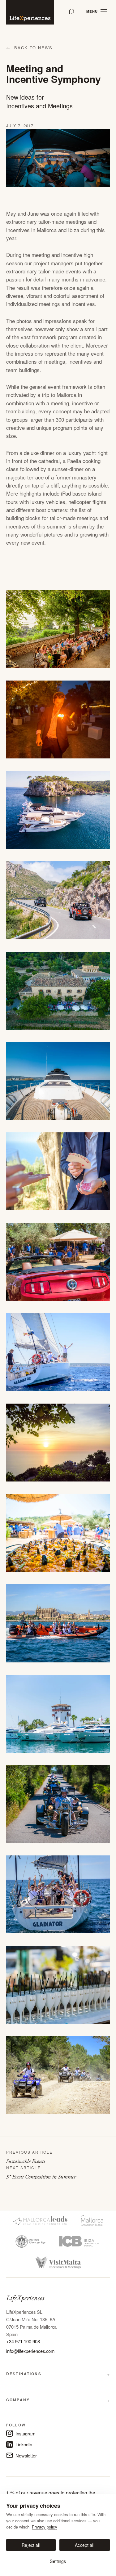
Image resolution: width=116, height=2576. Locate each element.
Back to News (29, 48)
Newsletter (26, 2455)
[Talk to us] (71, 11)
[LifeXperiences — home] (30, 12)
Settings (58, 2561)
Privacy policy (45, 2527)
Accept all (84, 2545)
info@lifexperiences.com (30, 2351)
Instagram (25, 2433)
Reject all (31, 2545)
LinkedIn (24, 2444)
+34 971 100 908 (23, 2341)
